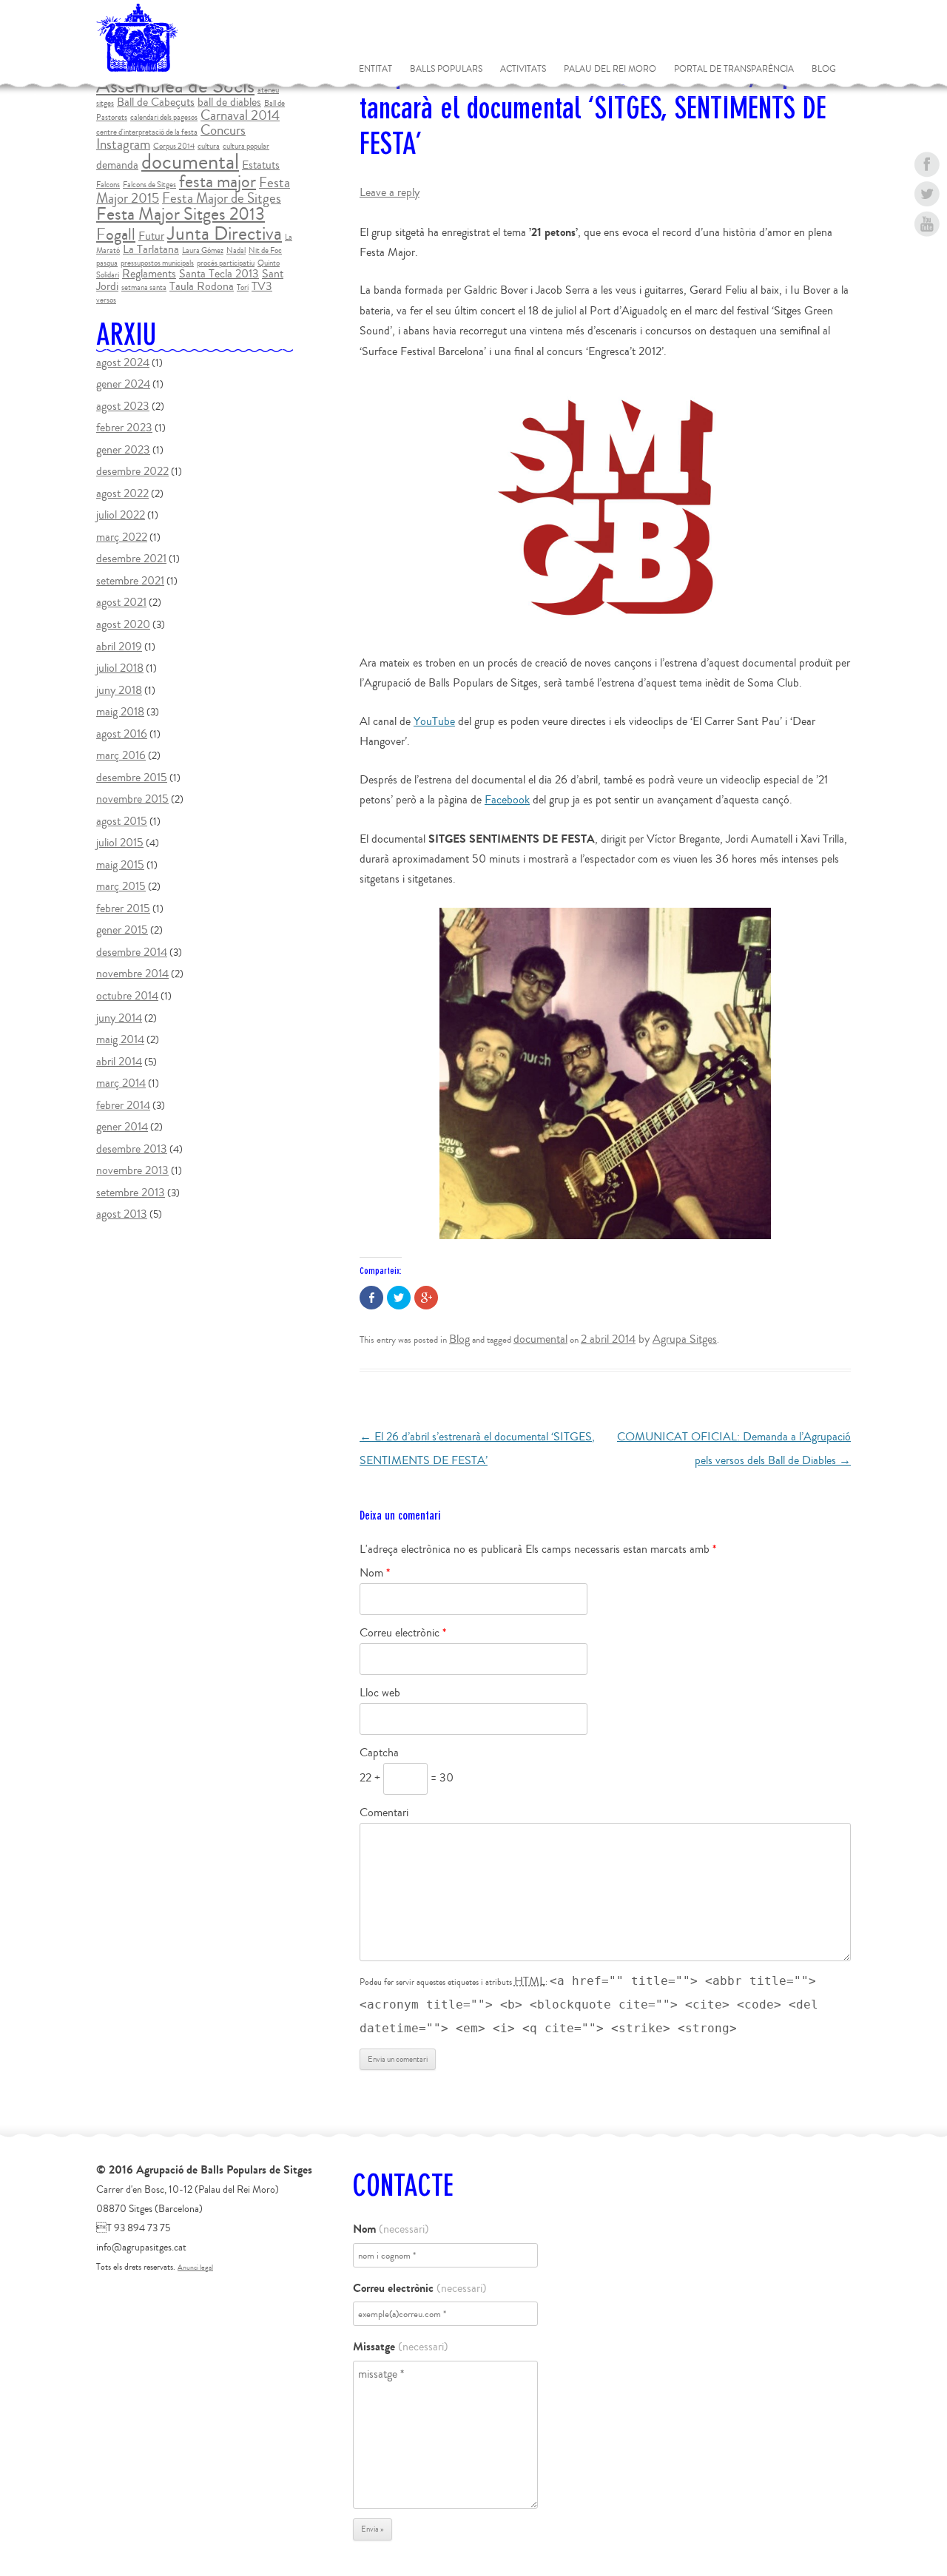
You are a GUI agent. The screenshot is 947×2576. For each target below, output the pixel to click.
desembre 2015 (132, 778)
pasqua (107, 263)
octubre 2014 (127, 996)
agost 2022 (122, 493)
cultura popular (246, 146)
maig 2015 (120, 865)
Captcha (379, 1753)
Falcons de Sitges (149, 185)
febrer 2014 (123, 1105)
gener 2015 (122, 930)
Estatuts (261, 165)
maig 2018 (120, 712)
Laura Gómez (203, 250)
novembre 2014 (132, 974)
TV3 (262, 286)
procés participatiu (226, 263)
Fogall (116, 235)
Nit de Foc (265, 250)
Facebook (507, 800)
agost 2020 (123, 624)
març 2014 (121, 1083)
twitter (927, 194)
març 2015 (121, 886)
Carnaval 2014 (240, 115)
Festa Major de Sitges (222, 198)
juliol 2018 (120, 668)
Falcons (108, 185)
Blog (824, 70)
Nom (375, 1573)
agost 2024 (123, 363)
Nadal (236, 250)
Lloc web (380, 1693)
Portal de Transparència (734, 70)
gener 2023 (123, 450)
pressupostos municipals (157, 263)
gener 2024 (123, 384)
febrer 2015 (123, 908)
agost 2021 (121, 602)
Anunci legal (195, 2268)
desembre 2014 (132, 952)
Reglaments (149, 274)
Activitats (523, 70)
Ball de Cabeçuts (156, 102)
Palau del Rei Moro (610, 70)
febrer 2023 (124, 428)
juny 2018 (119, 690)
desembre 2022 (132, 471)
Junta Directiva (225, 233)
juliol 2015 (120, 843)
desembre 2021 (131, 559)
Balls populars (446, 70)
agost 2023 (123, 406)
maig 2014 (120, 1039)
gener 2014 (122, 1127)
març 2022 (122, 537)
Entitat (375, 70)
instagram (927, 253)
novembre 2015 (132, 799)
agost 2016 (122, 734)
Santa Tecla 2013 (219, 274)
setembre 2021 (130, 581)
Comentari (384, 1813)
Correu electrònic (403, 1633)
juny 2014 (119, 1018)
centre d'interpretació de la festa (147, 132)
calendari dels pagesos (164, 117)
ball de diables (229, 102)
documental (540, 1339)
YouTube (434, 721)
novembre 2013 (132, 1170)
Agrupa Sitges (685, 1339)
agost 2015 (122, 821)
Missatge (401, 2346)
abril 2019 (119, 647)
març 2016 (121, 755)
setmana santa (144, 287)
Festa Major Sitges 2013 (181, 214)
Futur (151, 236)
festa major (218, 182)
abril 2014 (119, 1062)
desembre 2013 (132, 1149)
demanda (117, 165)
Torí (243, 287)
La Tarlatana (151, 249)
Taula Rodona (202, 286)
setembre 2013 (131, 1193)
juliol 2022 (121, 515)
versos (106, 300)
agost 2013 (122, 1214)
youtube (927, 224)
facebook (927, 165)
